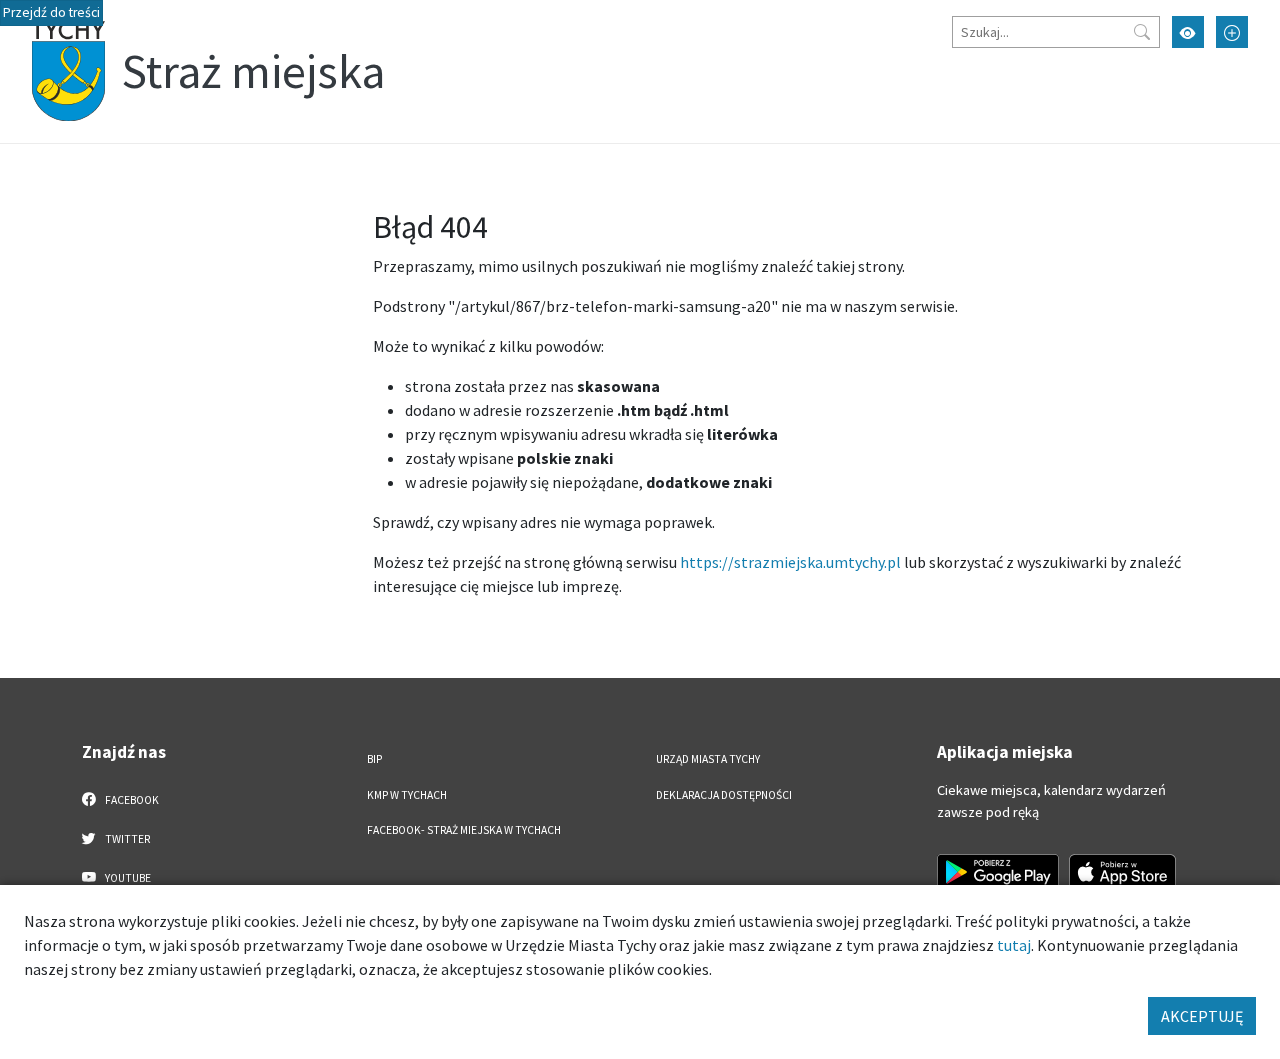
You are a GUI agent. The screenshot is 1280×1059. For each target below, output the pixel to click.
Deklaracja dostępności (724, 795)
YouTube (127, 878)
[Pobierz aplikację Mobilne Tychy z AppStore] (1123, 872)
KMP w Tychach (407, 795)
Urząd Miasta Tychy (708, 759)
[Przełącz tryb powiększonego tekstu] (1232, 32)
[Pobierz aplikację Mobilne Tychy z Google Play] (998, 872)
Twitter (126, 839)
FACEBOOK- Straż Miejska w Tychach (464, 830)
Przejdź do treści (51, 12)
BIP (374, 759)
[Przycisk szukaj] (1142, 32)
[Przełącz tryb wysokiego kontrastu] (1188, 32)
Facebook (131, 800)
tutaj (1014, 945)
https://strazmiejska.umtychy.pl (790, 562)
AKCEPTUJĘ (1202, 1016)
